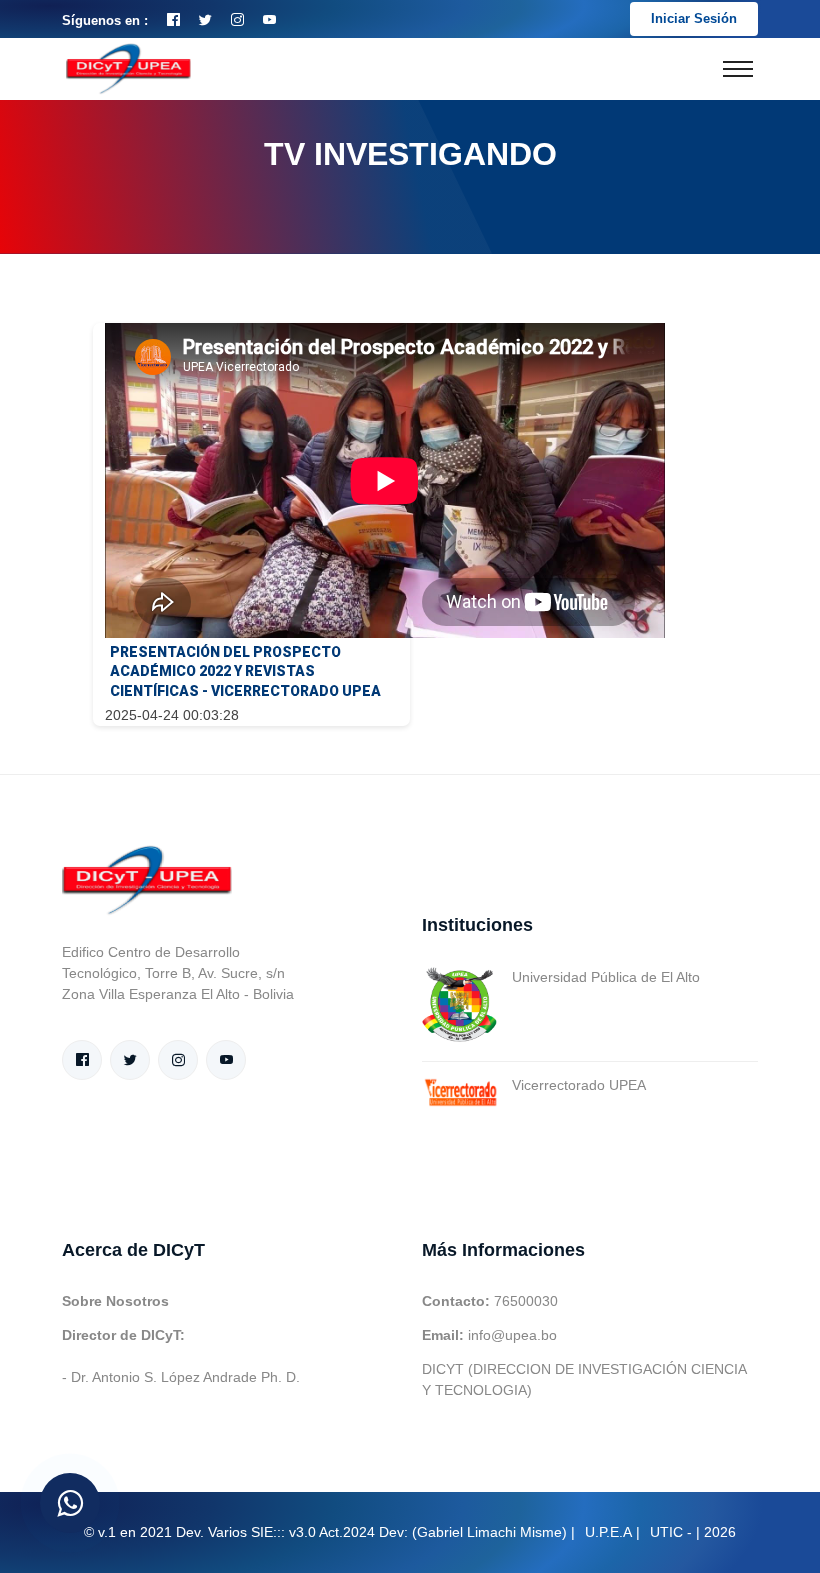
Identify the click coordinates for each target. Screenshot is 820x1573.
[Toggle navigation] (738, 69)
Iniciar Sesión (694, 18)
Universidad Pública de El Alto (606, 977)
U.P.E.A (608, 1532)
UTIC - (671, 1532)
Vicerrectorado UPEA (579, 1085)
